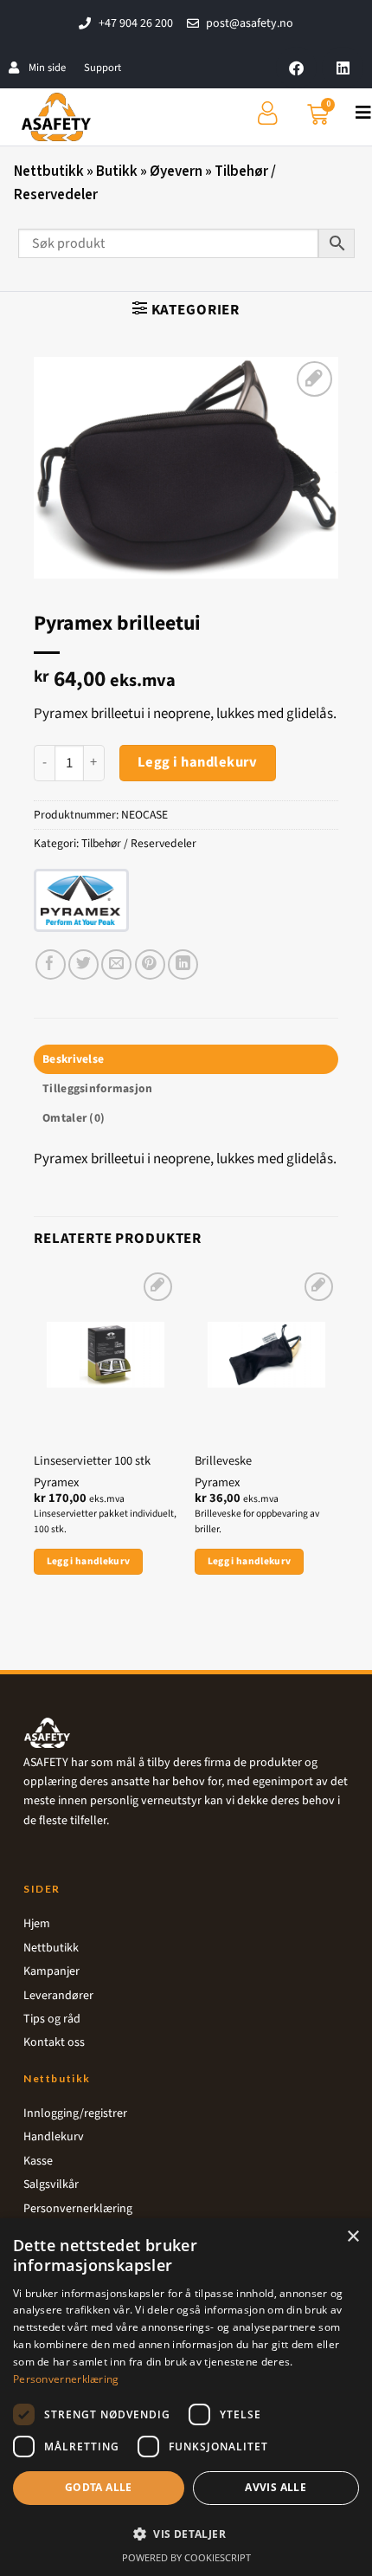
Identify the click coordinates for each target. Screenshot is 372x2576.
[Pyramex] (80, 900)
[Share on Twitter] (83, 964)
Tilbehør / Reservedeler (139, 843)
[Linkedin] (343, 68)
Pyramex (56, 1483)
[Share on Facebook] (51, 964)
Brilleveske (223, 1462)
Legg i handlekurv (198, 762)
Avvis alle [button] (276, 2487)
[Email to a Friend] (116, 964)
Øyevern (176, 172)
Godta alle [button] (99, 2487)
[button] (186, 309)
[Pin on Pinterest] (150, 964)
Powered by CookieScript (186, 2557)
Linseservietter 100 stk (92, 1462)
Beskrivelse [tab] (73, 1059)
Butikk (117, 172)
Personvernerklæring (66, 2379)
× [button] (353, 2237)
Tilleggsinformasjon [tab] (97, 1088)
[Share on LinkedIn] (183, 964)
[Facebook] (297, 68)
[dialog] (186, 2397)
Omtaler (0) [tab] (74, 1118)
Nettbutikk (49, 172)
